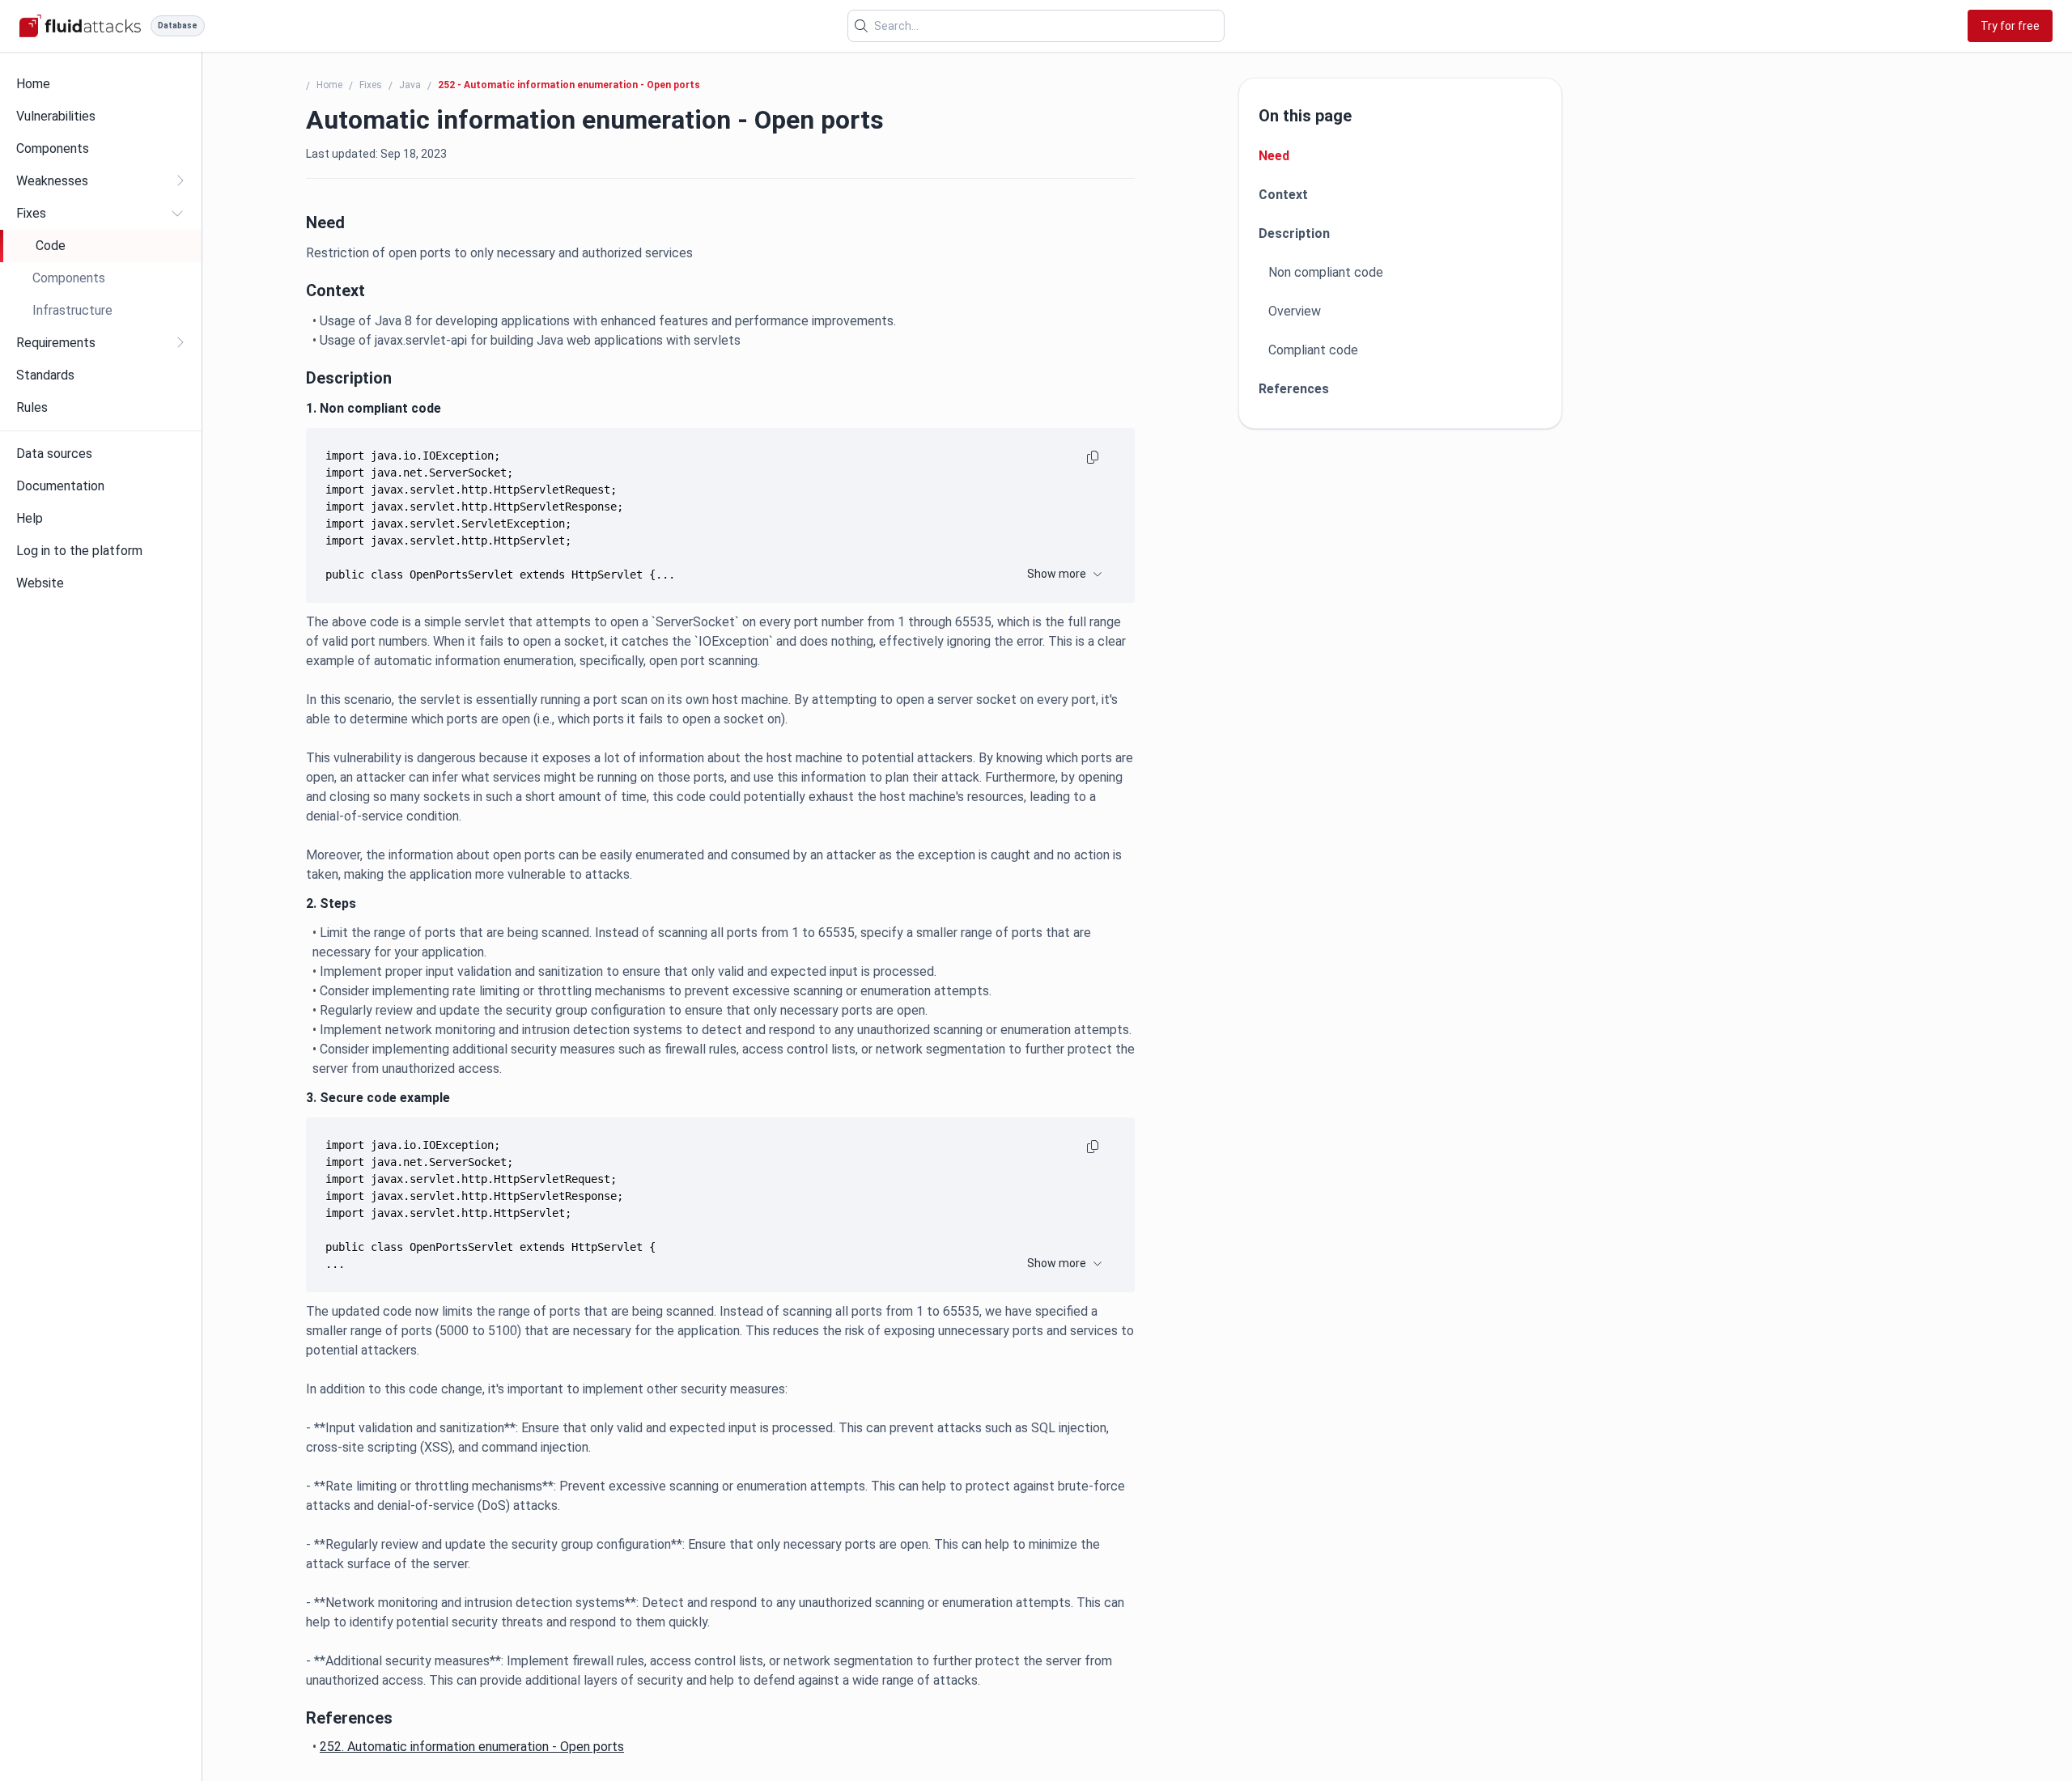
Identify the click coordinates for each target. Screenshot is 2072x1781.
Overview (1295, 311)
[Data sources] (101, 454)
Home (329, 85)
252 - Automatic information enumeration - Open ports (569, 85)
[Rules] (101, 408)
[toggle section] (180, 180)
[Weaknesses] (101, 181)
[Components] (101, 149)
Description (1294, 233)
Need (1274, 156)
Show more (1057, 574)
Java (410, 85)
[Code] (102, 246)
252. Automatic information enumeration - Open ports (472, 1747)
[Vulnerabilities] (101, 117)
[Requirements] (101, 343)
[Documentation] (101, 486)
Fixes (371, 85)
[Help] (101, 519)
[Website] (101, 583)
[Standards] (101, 375)
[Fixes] (101, 214)
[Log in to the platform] (101, 551)
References (1294, 389)
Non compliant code (1326, 272)
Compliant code (1313, 350)
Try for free (2010, 26)
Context (1283, 195)
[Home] (101, 84)
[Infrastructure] (101, 311)
